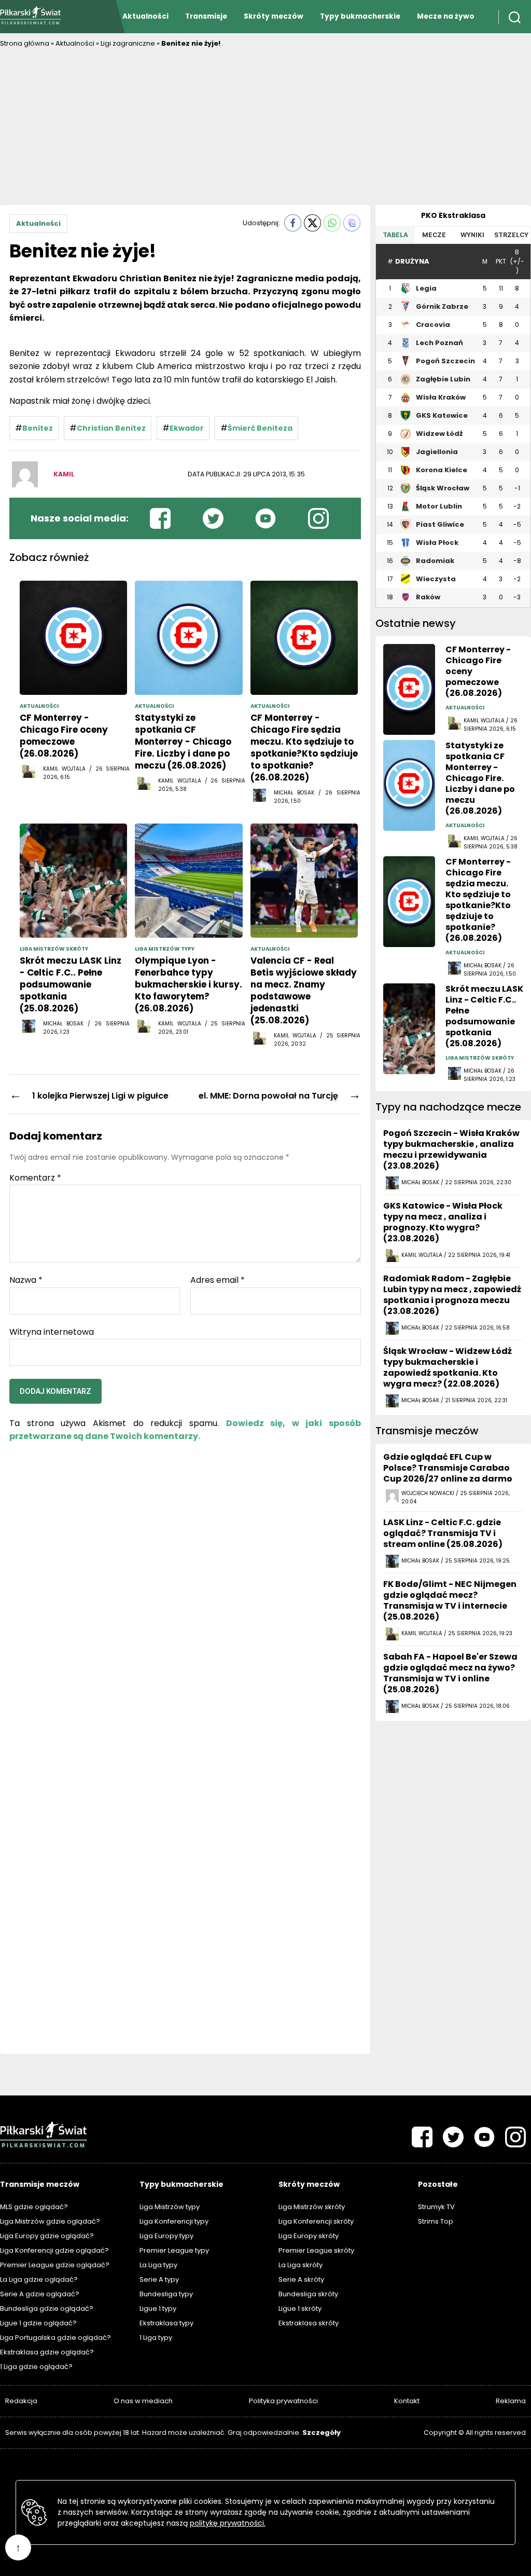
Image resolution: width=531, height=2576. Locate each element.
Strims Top (436, 2221)
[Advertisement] (265, 127)
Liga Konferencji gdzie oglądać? (54, 2250)
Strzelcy (511, 235)
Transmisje (206, 16)
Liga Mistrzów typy (170, 2207)
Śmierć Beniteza (260, 428)
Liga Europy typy (166, 2236)
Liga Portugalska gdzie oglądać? (55, 2338)
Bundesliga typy (166, 2294)
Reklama (511, 2401)
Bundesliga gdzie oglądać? (47, 2308)
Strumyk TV (436, 2207)
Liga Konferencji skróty (316, 2221)
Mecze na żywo (446, 16)
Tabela (395, 235)
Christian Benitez (111, 428)
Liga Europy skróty (309, 2236)
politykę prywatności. (228, 2523)
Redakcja (21, 2401)
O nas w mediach (143, 2401)
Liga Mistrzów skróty (312, 2207)
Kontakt (407, 2401)
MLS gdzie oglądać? (34, 2207)
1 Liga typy (156, 2338)
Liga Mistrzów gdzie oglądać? (50, 2221)
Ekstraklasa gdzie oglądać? (47, 2352)
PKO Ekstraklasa (453, 215)
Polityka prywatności (283, 2401)
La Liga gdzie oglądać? (39, 2279)
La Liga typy (158, 2265)
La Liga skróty (301, 2265)
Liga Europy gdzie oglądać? (47, 2236)
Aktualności (145, 16)
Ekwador (187, 428)
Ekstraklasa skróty (309, 2323)
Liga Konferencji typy (174, 2221)
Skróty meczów (274, 16)
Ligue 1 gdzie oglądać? (38, 2323)
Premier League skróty (316, 2250)
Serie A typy (159, 2279)
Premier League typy (174, 2250)
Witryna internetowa (52, 1331)
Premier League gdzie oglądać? (55, 2265)
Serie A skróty (301, 2279)
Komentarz (35, 1178)
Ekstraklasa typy (166, 2323)
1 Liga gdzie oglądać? (36, 2367)
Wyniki (472, 235)
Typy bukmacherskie (360, 16)
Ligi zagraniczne (128, 43)
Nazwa (26, 1280)
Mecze (434, 235)
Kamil (64, 474)
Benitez (38, 428)
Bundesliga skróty (308, 2294)
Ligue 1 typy (158, 2308)
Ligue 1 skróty (300, 2308)
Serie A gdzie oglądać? (40, 2294)
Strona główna (25, 43)
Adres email (218, 1280)
